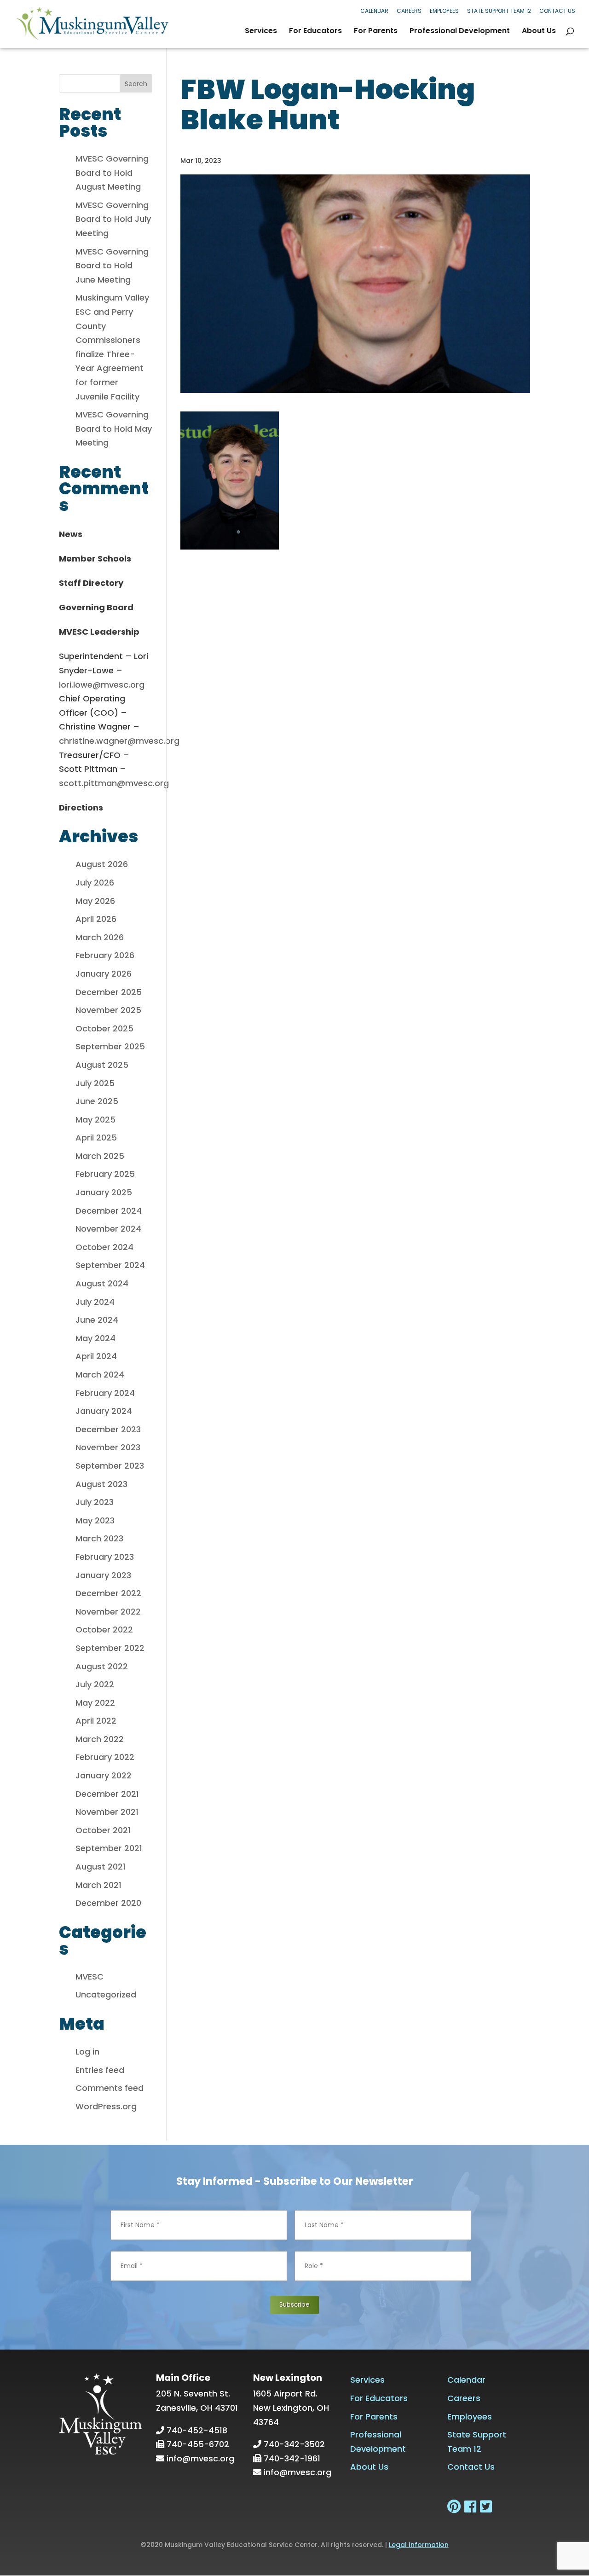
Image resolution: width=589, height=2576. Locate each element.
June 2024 (97, 1320)
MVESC (90, 1977)
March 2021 (98, 1885)
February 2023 (105, 1557)
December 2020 (108, 1903)
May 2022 (95, 1703)
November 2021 (107, 1812)
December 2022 (108, 1593)
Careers (409, 11)
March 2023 (99, 1538)
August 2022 (102, 1666)
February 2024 (105, 1393)
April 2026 (96, 919)
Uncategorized (106, 1994)
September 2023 (110, 1466)
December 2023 (108, 1429)
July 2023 (95, 1502)
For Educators (315, 32)
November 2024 (108, 1229)
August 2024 (102, 1283)
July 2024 (95, 1302)
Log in (87, 2052)
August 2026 (102, 864)
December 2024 (109, 1211)
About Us (539, 32)
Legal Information (419, 2545)
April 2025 (96, 1137)
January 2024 (104, 1411)
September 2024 (110, 1265)
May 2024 (95, 1338)
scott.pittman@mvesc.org (114, 783)
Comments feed (110, 2088)
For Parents (376, 32)
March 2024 (100, 1375)
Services (261, 32)
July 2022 (95, 1684)
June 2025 (97, 1101)
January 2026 (104, 974)
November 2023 (108, 1447)
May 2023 (95, 1520)
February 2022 (105, 1757)
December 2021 (107, 1794)
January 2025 (104, 1192)
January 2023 (103, 1575)
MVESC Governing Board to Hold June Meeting (112, 266)
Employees (444, 11)
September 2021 (109, 1848)
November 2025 (108, 1010)
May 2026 (95, 901)
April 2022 (96, 1721)
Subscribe (294, 2305)
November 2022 (108, 1612)
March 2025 (100, 1156)
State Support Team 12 (499, 11)
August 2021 (101, 1867)
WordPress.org (106, 2106)
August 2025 (102, 1065)
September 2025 (110, 1046)
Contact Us (557, 11)
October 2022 (104, 1630)
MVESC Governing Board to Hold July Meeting (113, 219)
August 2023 (101, 1484)
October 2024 (104, 1247)
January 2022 (104, 1775)
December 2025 (109, 992)
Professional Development (460, 32)
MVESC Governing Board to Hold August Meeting (112, 173)
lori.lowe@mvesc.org (102, 685)
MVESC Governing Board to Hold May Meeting (114, 428)
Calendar (374, 11)
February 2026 (105, 955)
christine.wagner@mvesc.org (119, 741)
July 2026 (95, 883)
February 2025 (105, 1174)
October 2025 (104, 1028)
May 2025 (95, 1120)
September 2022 (110, 1648)
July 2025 (95, 1083)
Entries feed (100, 2070)
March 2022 (100, 1739)
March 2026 (100, 937)
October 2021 (103, 1830)
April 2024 (96, 1356)
